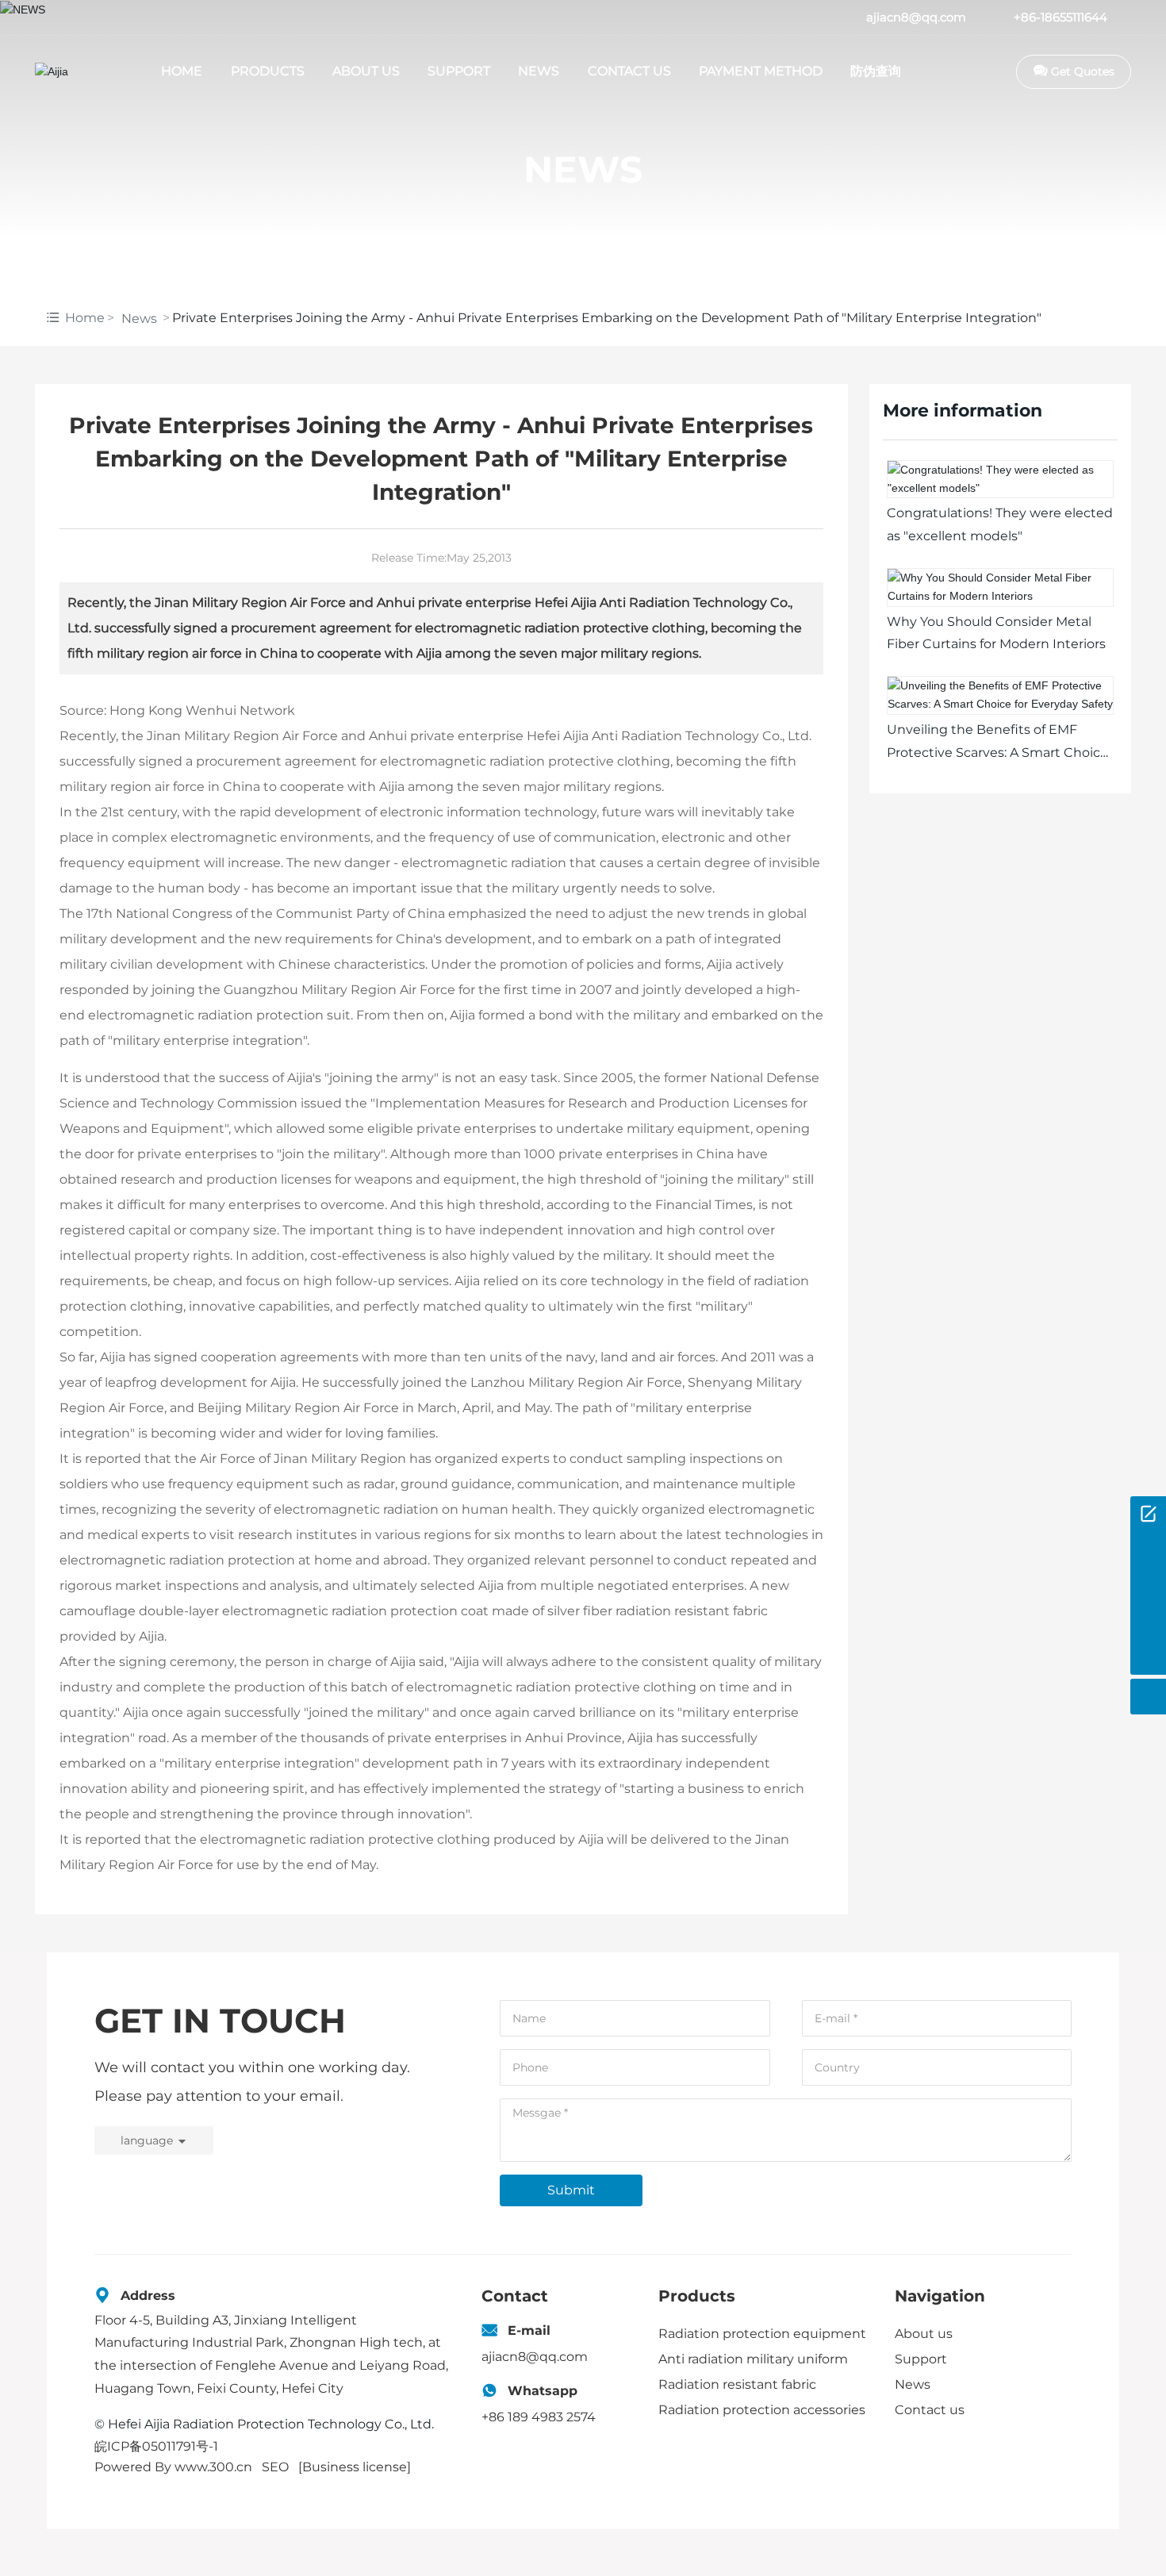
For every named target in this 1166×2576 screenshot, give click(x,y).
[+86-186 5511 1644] (1148, 1550)
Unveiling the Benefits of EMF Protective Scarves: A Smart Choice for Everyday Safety (997, 752)
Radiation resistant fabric (737, 2384)
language (147, 2140)
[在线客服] (1148, 1514)
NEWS (583, 169)
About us (924, 2334)
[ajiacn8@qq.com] (1148, 1586)
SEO (275, 2467)
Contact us (930, 2410)
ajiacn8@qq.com (916, 17)
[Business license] (355, 2467)
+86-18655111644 (1061, 17)
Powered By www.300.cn (173, 2467)
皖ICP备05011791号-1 (156, 2446)
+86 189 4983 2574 (539, 2417)
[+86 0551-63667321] (1148, 1621)
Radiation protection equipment (762, 2334)
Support (921, 2359)
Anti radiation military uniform (753, 2359)
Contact (515, 2296)
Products (697, 2296)
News (139, 319)
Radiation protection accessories (762, 2410)
